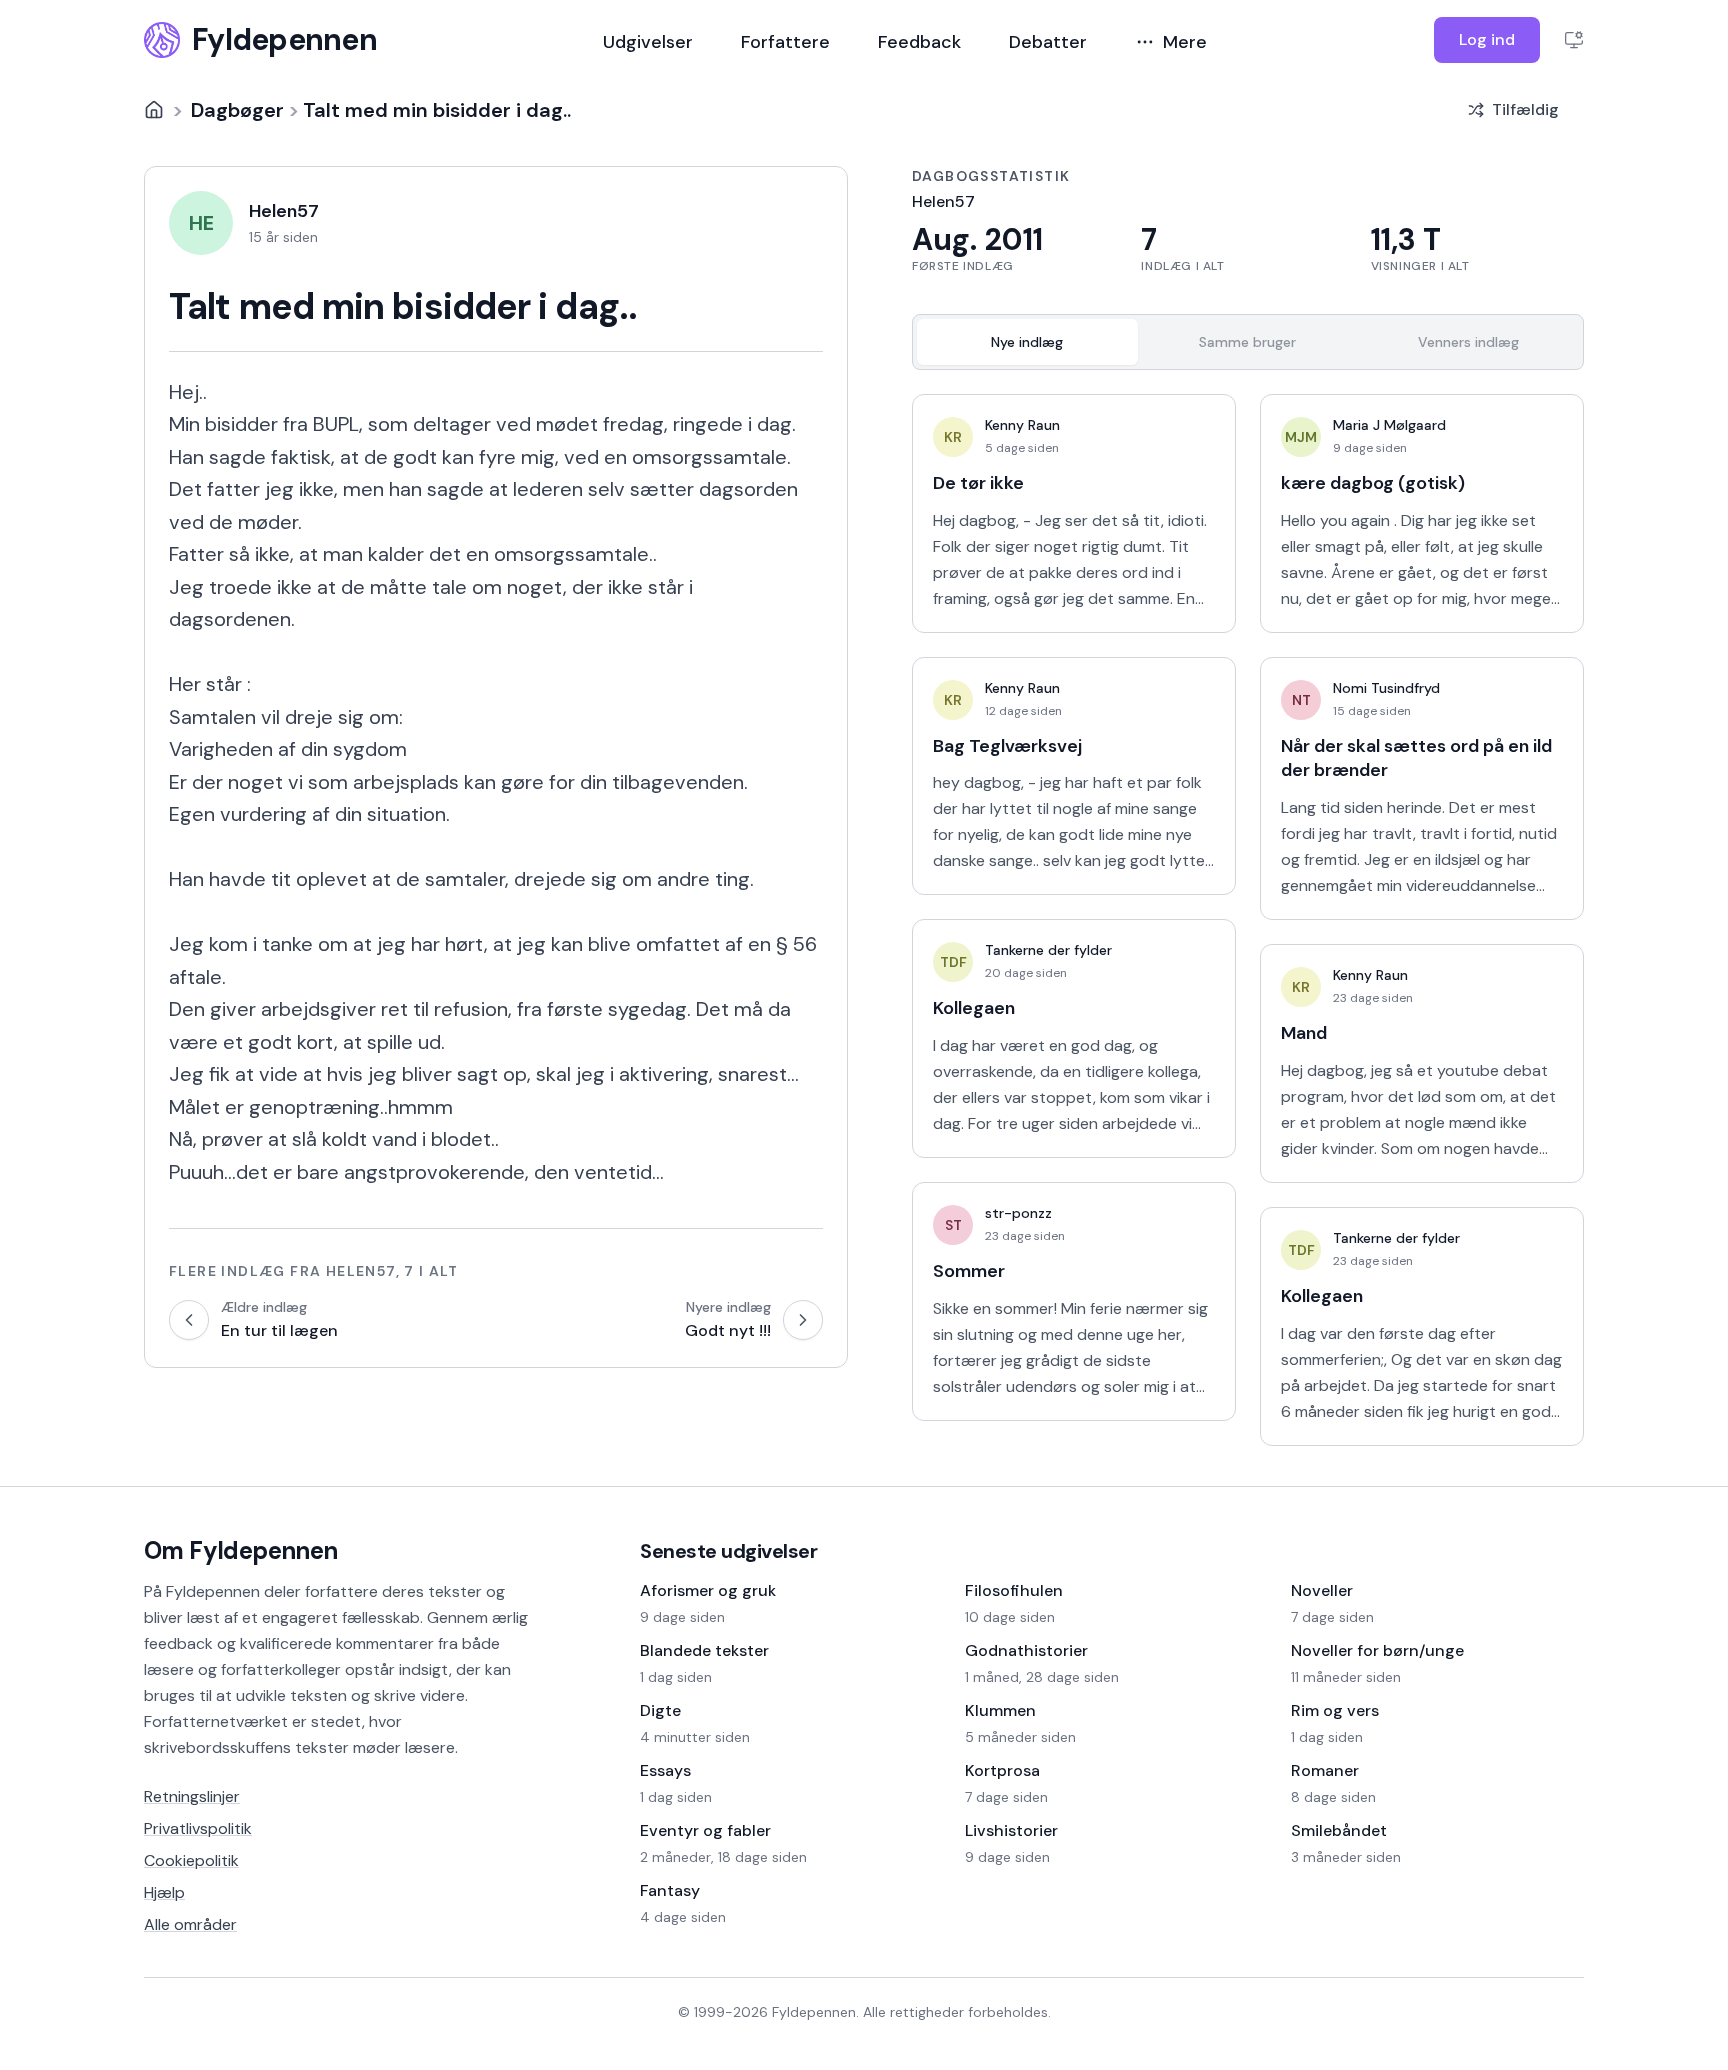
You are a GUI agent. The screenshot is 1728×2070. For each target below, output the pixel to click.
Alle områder (190, 1924)
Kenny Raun (1022, 425)
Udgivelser (648, 42)
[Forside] (154, 110)
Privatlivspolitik (198, 1828)
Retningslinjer (192, 1796)
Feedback (919, 42)
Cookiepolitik (191, 1860)
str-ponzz (1018, 1213)
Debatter (1048, 42)
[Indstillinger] (1574, 40)
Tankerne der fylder (1048, 950)
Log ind (1487, 39)
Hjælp (164, 1892)
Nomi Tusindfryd (1386, 688)
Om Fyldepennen (241, 1550)
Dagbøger (237, 110)
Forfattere (785, 42)
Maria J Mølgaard (1389, 425)
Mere (1185, 42)
